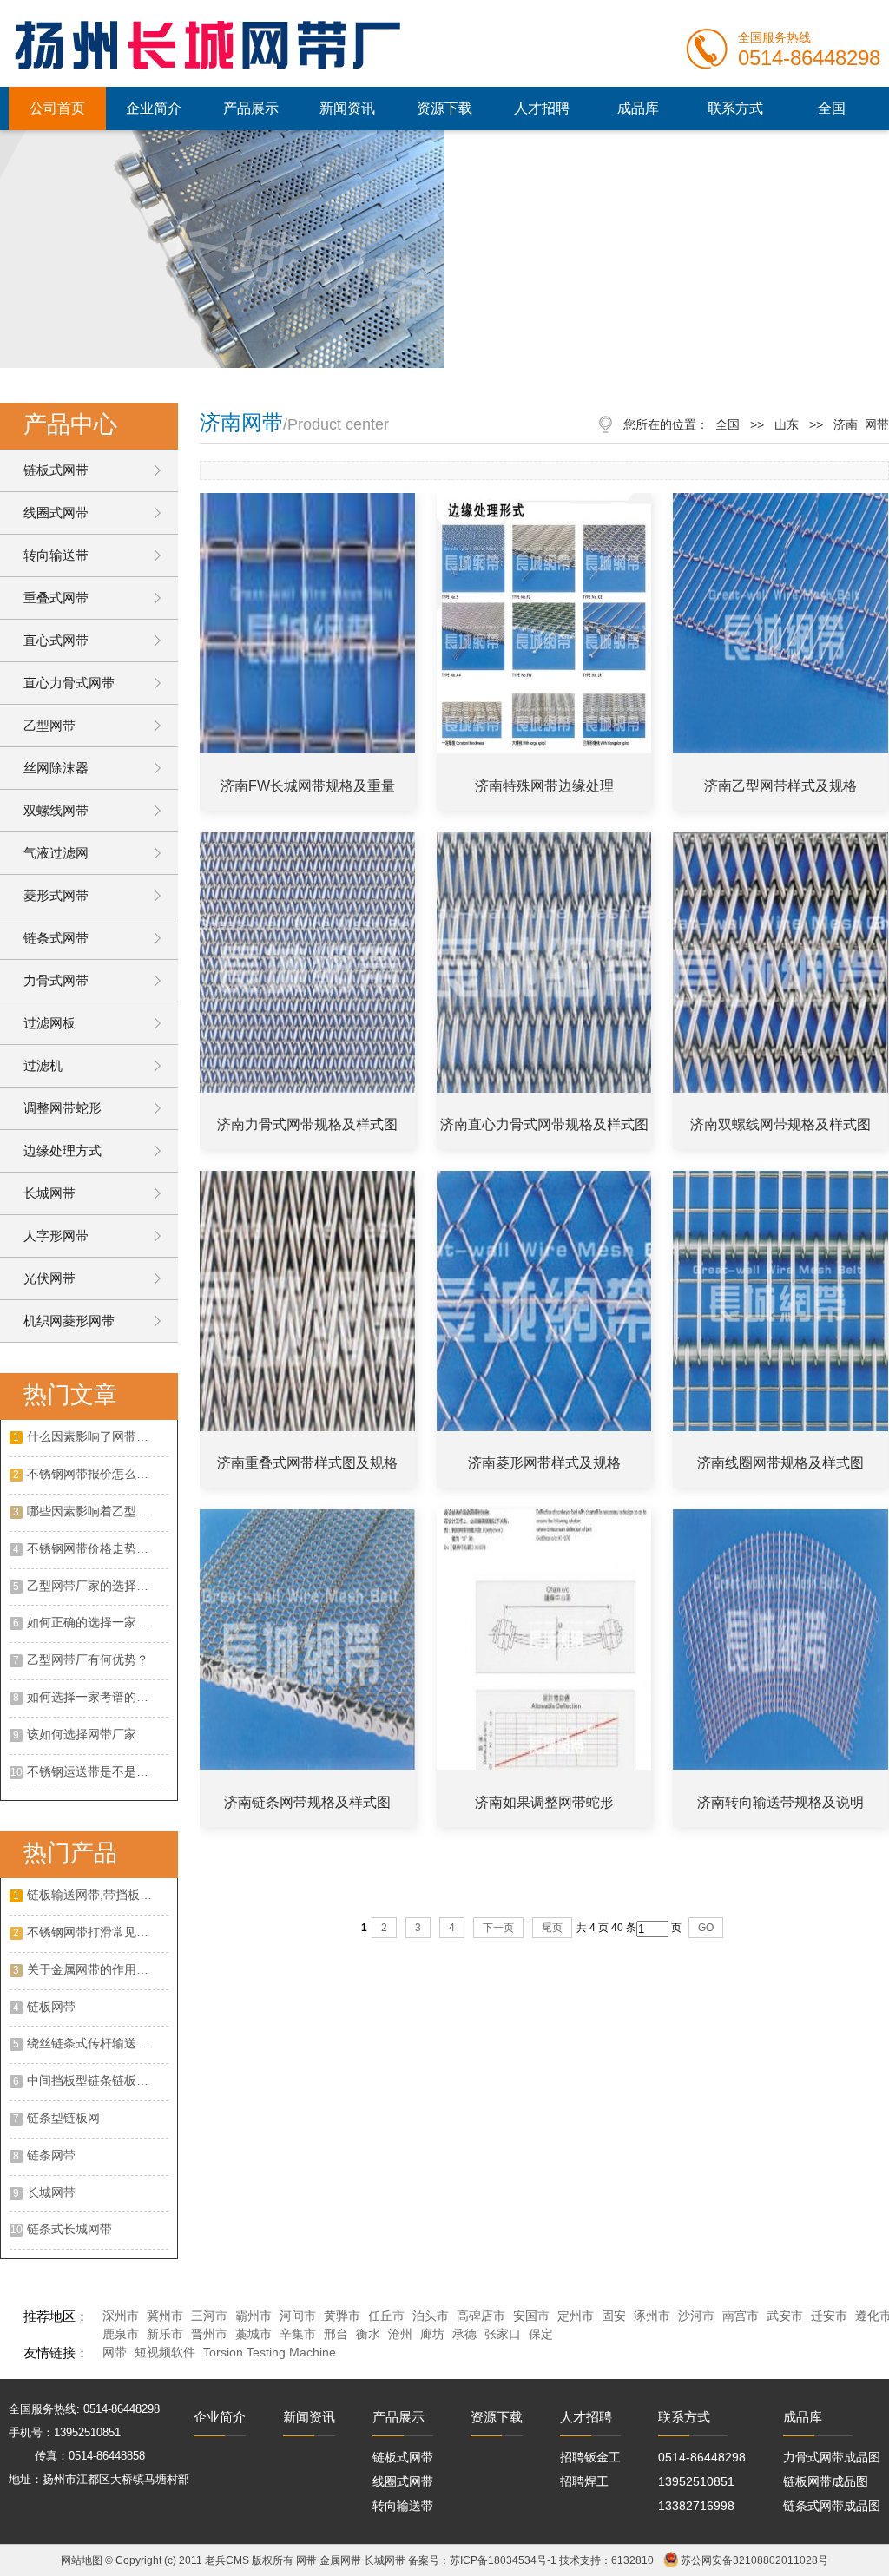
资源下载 (444, 108)
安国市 (531, 2316)
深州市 (121, 2316)
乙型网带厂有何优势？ (88, 1659)
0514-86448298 (702, 2457)
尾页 (552, 1928)
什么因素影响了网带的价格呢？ (98, 1436)
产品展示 (251, 108)
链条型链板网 (63, 2118)
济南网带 (241, 422)
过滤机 (43, 1065)
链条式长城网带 (69, 2229)
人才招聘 (542, 108)
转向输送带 (56, 555)
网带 (115, 2352)
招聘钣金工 (590, 2457)
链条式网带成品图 (832, 2506)
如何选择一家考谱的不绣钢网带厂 (98, 1697)
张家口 (503, 2334)
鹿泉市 (121, 2334)
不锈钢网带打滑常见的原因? (98, 1932)
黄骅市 (342, 2316)
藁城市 (254, 2334)
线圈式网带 (56, 513)
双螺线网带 (56, 810)
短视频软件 (165, 2352)
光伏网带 (49, 1278)
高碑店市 (481, 2316)
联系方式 (735, 108)
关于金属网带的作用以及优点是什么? (98, 1969)
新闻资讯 (347, 108)
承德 (464, 2334)
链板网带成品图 (826, 2481)
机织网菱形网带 (69, 1321)
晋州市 (209, 2334)
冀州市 (165, 2316)
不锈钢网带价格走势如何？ (98, 1548)
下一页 (498, 1928)
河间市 (298, 2316)
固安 (614, 2316)
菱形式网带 (56, 895)
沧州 (400, 2334)
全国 (832, 108)
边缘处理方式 (63, 1150)
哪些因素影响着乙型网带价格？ (98, 1511)
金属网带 (340, 2560)
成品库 (638, 108)
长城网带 (49, 1193)
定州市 (576, 2316)
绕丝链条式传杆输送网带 (94, 2043)
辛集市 (298, 2334)
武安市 (785, 2316)
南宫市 (741, 2316)
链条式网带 (56, 938)
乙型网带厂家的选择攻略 (94, 1586)
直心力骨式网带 (69, 683)
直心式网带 (56, 640)
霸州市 (254, 2316)
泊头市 (431, 2316)
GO (706, 1928)
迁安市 (829, 2316)
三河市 (209, 2316)
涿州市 (652, 2316)
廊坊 (432, 2334)
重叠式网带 (56, 598)
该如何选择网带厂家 (82, 1734)
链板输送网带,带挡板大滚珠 (98, 1895)
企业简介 (154, 108)
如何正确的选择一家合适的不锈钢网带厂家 (98, 1622)
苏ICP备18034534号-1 (503, 2560)
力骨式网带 (56, 980)
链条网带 (51, 2155)
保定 (541, 2334)
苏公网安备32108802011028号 (754, 2560)
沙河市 (696, 2316)
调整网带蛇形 (63, 1108)
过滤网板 (49, 1023)
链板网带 (51, 2007)
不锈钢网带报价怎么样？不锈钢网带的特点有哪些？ (98, 1474)
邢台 (336, 2334)
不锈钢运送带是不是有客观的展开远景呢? (98, 1771)
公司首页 (57, 108)
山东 (787, 424)
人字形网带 (56, 1235)
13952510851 (696, 2481)
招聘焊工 (584, 2481)
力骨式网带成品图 (832, 2457)
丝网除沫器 (56, 768)
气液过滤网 (56, 853)
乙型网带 (49, 725)
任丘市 (386, 2316)
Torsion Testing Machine (270, 2352)
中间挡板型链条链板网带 (94, 2080)
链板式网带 (56, 470)
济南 (846, 424)
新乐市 (165, 2334)
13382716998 (696, 2506)
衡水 (368, 2334)
